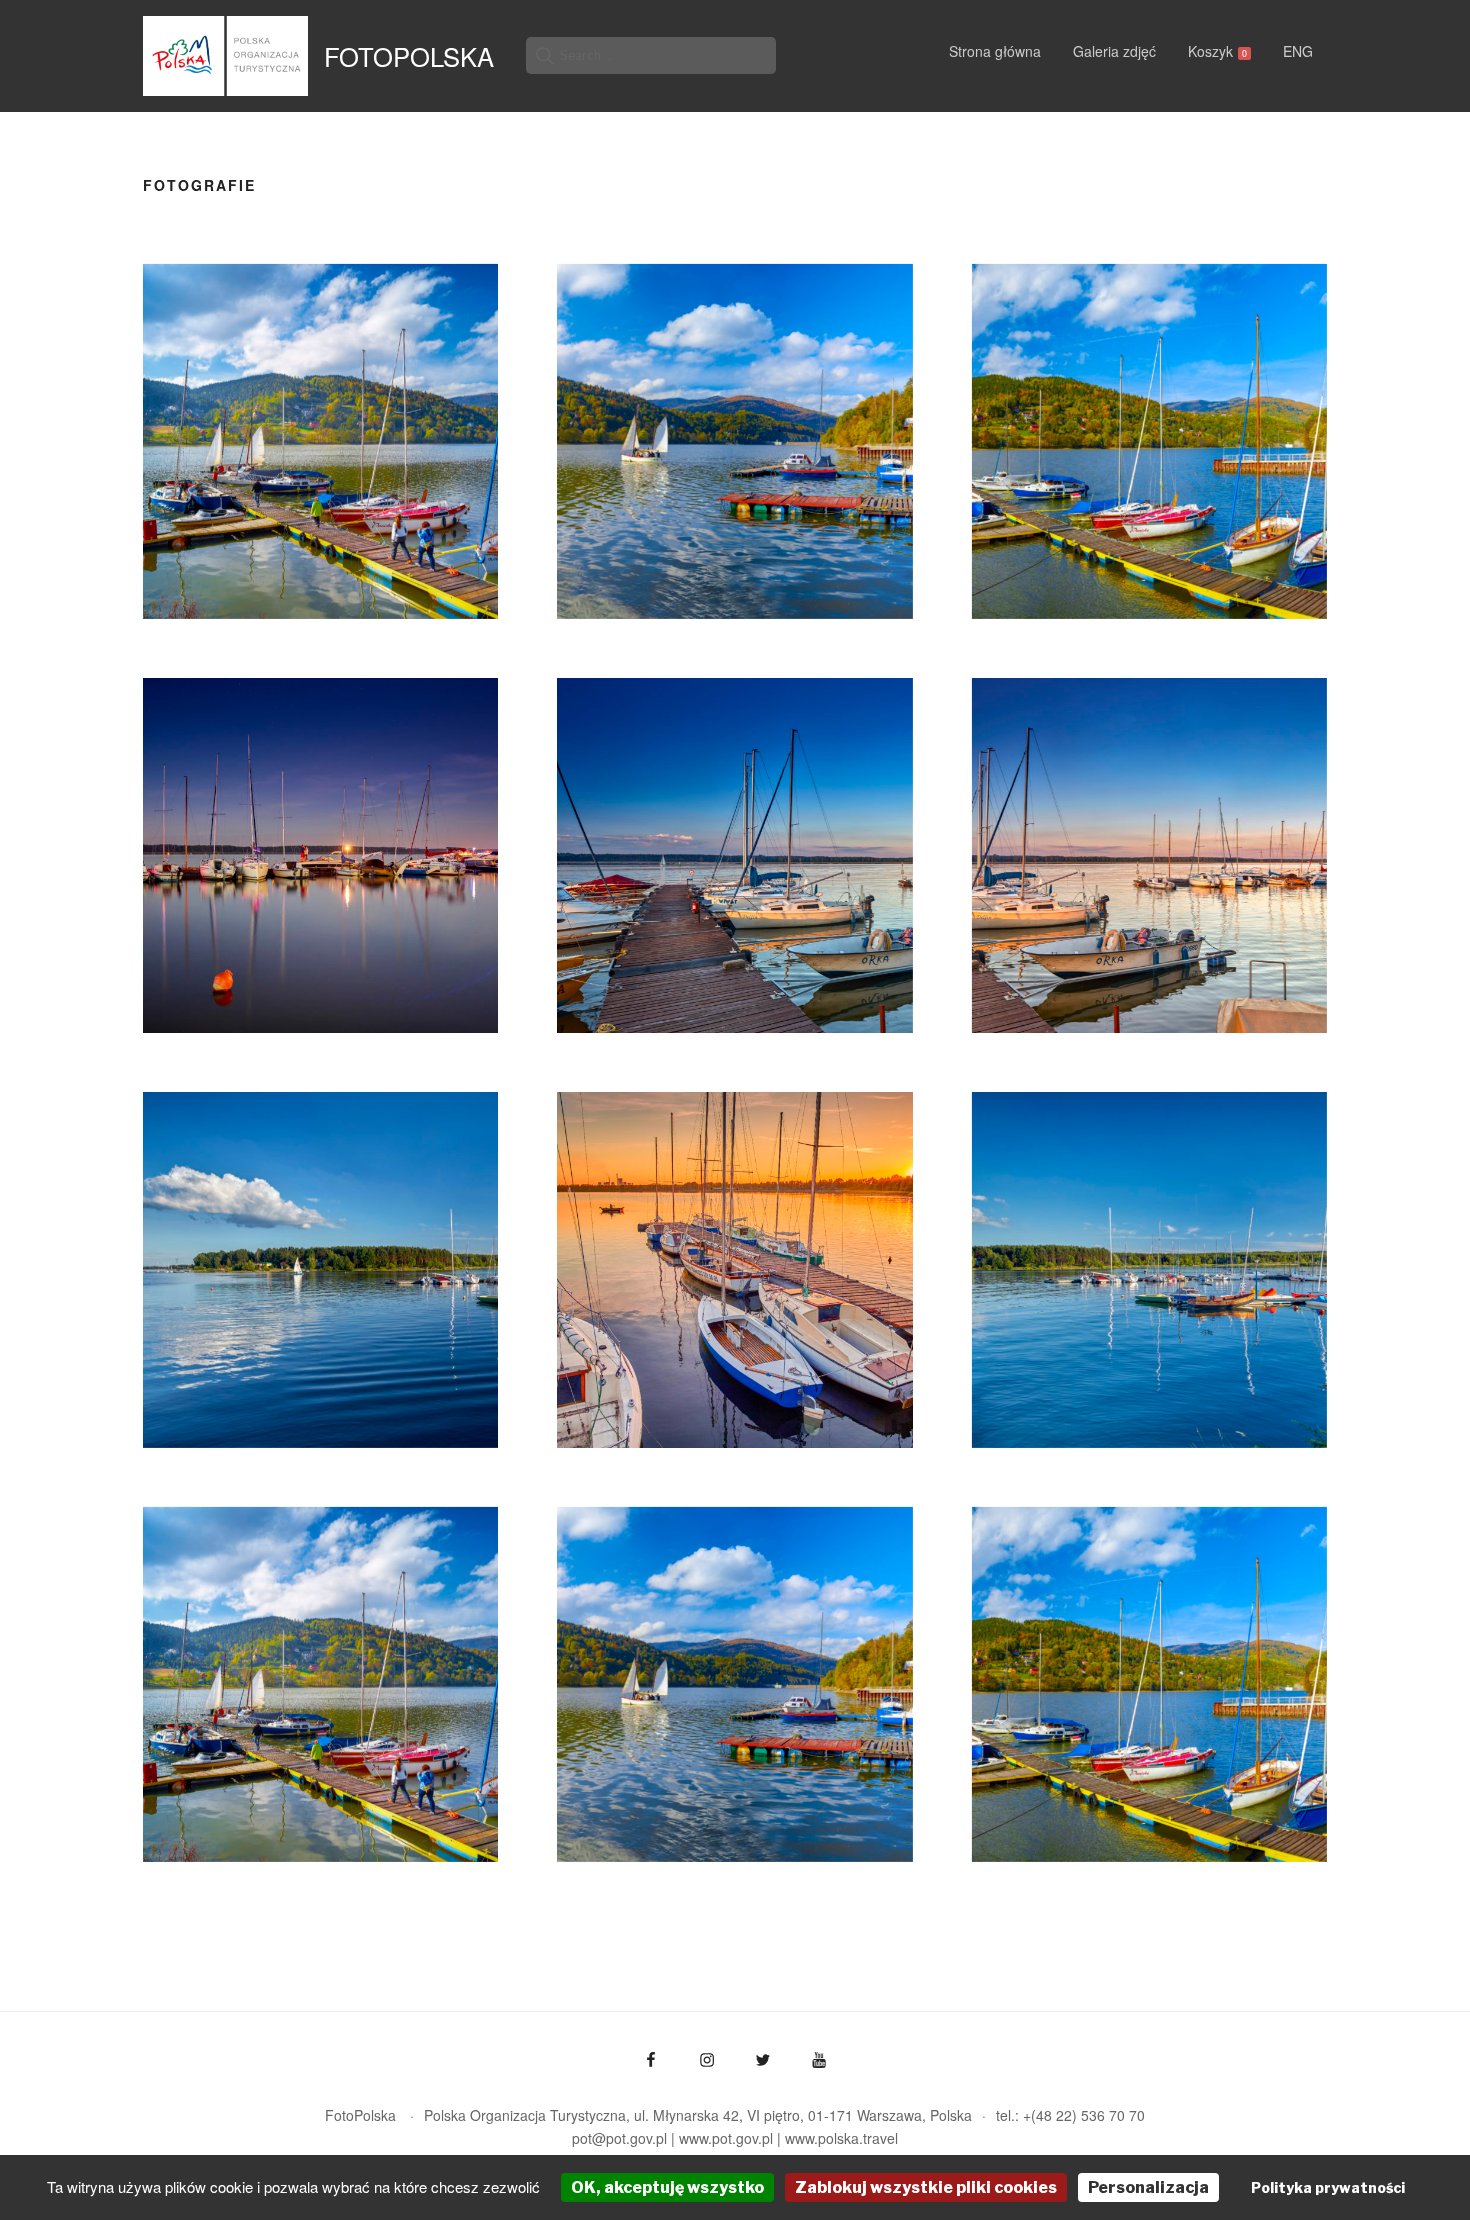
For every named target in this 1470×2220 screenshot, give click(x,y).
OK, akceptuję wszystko (667, 2187)
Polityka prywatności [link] (1328, 2187)
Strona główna (995, 51)
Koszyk (1217, 51)
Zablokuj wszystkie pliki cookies (926, 2187)
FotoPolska (409, 56)
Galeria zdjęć (1114, 51)
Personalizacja (1148, 2187)
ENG (1298, 51)
